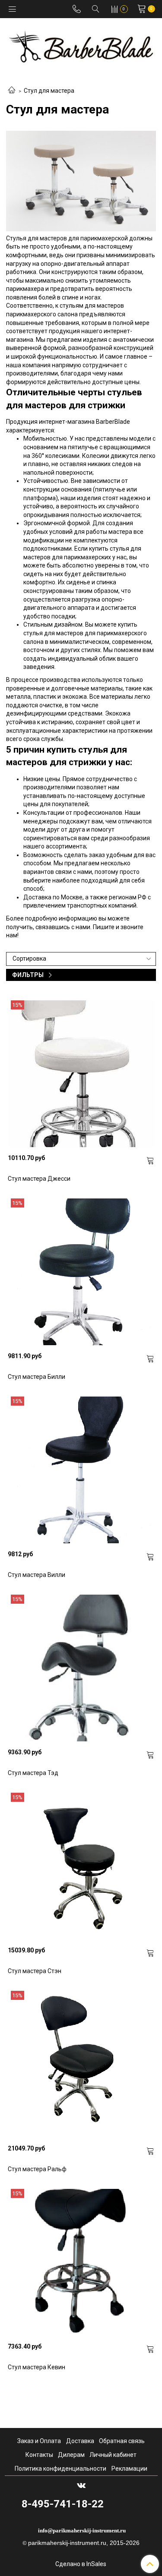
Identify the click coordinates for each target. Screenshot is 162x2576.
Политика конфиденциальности (60, 2469)
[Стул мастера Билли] (81, 1272)
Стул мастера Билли (37, 1377)
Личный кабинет (113, 2455)
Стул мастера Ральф (37, 2169)
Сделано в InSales (81, 2564)
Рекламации (129, 2469)
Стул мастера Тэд (33, 1773)
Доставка (80, 2441)
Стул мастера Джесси (39, 1179)
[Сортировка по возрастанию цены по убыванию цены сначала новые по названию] (81, 959)
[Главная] (12, 91)
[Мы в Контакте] (81, 2485)
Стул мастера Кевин (37, 2367)
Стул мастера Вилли (37, 1575)
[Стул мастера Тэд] (81, 1668)
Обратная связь (122, 2441)
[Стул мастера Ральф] (81, 2064)
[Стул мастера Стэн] (81, 1866)
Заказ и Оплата (39, 2441)
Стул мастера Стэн (35, 1971)
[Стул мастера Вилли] (81, 1470)
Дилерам (71, 2455)
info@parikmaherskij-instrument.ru (82, 2530)
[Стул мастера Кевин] (81, 2262)
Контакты (39, 2455)
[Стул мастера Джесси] (81, 1074)
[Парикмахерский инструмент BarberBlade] (81, 45)
